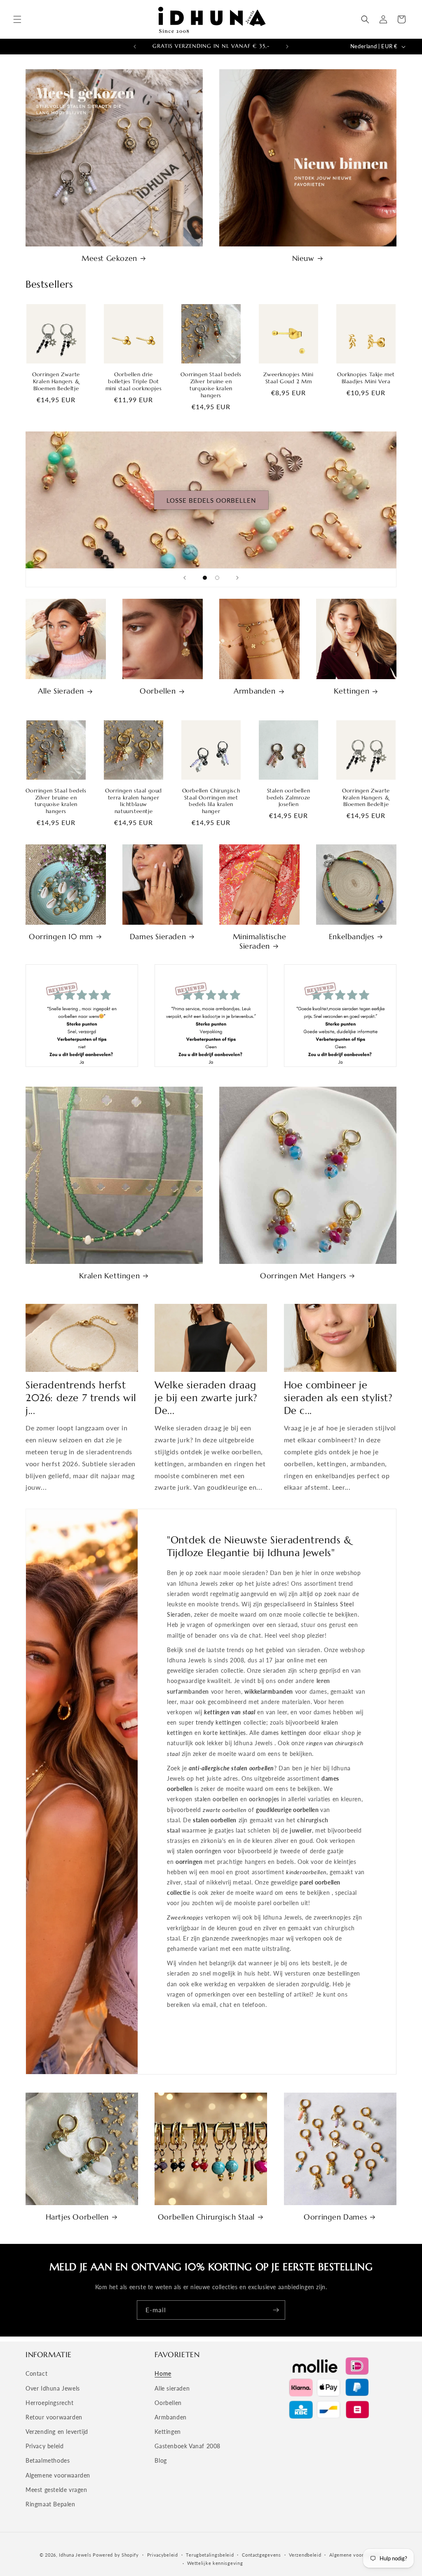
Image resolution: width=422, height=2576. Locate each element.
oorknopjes (264, 1799)
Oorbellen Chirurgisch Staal (206, 2217)
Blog (161, 2460)
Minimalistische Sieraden (260, 941)
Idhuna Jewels (75, 2555)
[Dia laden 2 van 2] (217, 578)
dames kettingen (284, 1733)
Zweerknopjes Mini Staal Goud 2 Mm (288, 378)
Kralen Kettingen (110, 1276)
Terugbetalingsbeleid (210, 2555)
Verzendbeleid (305, 2555)
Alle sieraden (172, 2388)
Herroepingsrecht (50, 2403)
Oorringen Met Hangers (303, 1276)
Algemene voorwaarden (58, 2475)
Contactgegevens (261, 2555)
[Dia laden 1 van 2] (205, 578)
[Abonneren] (276, 2310)
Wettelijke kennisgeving (215, 2563)
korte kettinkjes (225, 1733)
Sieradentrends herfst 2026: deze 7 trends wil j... (81, 1398)
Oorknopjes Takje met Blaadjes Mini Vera (366, 378)
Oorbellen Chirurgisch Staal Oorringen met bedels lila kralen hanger (211, 801)
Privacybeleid (163, 2555)
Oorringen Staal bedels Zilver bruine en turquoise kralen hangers (211, 385)
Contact (36, 2373)
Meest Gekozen (109, 258)
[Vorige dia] (185, 578)
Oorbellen (158, 691)
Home (163, 2373)
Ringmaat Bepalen (50, 2504)
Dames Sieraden (158, 936)
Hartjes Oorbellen (77, 2217)
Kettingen (352, 691)
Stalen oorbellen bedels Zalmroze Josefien (288, 798)
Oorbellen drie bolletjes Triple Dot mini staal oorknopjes (134, 382)
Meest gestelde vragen (56, 2490)
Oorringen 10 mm (61, 936)
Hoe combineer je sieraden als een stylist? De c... (338, 1398)
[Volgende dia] (237, 578)
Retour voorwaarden (54, 2417)
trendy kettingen (219, 1722)
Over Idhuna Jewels (53, 2388)
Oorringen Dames (335, 2217)
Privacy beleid (45, 2446)
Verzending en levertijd (57, 2432)
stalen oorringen (199, 1851)
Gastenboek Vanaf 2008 (188, 2446)
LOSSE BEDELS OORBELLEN (211, 500)
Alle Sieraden (61, 691)
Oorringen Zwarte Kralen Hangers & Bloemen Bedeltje (56, 382)
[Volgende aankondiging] (287, 47)
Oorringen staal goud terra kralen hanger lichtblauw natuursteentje (134, 801)
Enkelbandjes (352, 936)
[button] (17, 19)
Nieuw (303, 258)
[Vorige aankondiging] (135, 47)
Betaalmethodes (48, 2460)
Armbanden (254, 691)
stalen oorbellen (217, 1799)
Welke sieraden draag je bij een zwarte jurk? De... (206, 1398)
